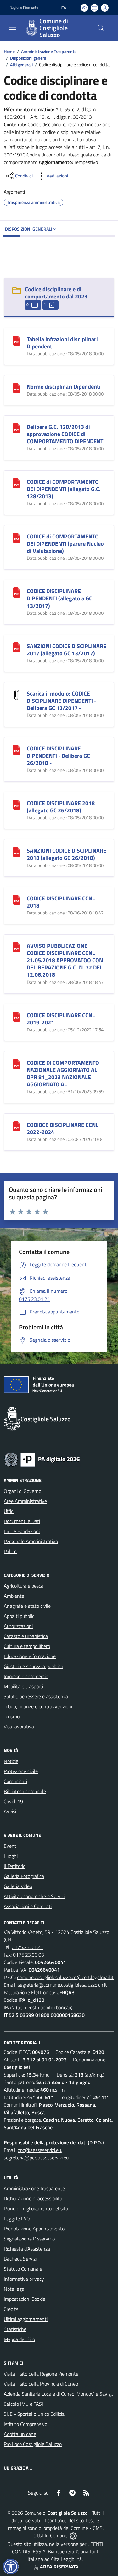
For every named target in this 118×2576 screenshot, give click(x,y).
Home (9, 51)
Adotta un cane (20, 2434)
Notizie (11, 1761)
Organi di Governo (22, 1491)
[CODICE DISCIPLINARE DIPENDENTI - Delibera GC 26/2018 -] (17, 749)
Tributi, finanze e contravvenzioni (38, 1706)
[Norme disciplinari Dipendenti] (17, 387)
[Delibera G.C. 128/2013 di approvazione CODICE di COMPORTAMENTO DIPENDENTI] (17, 428)
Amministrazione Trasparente (49, 51)
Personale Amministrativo (31, 1541)
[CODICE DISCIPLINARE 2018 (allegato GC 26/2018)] (17, 804)
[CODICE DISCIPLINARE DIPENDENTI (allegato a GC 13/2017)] (17, 592)
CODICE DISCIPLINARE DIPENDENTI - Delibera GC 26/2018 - (58, 756)
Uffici (9, 1511)
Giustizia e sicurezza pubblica (34, 1666)
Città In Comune (50, 2535)
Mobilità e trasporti (23, 1686)
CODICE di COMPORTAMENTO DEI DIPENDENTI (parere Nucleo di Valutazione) (65, 544)
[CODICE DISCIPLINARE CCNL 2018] (17, 899)
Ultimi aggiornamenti (26, 2319)
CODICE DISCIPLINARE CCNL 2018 (61, 902)
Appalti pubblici (20, 1616)
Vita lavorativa (19, 1727)
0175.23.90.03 (28, 1955)
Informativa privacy (24, 2279)
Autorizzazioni (18, 1626)
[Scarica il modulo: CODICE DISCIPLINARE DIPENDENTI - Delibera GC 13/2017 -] (17, 694)
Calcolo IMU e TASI (23, 2404)
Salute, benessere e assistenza (36, 1696)
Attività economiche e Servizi (34, 1896)
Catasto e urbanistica (26, 1636)
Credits (11, 2309)
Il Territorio (15, 1866)
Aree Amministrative (25, 1501)
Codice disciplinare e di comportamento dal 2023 (56, 293)
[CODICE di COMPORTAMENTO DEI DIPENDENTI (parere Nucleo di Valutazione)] (17, 537)
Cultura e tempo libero (27, 1646)
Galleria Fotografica (24, 1876)
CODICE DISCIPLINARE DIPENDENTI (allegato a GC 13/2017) (59, 598)
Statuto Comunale (23, 2269)
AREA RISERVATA (59, 2567)
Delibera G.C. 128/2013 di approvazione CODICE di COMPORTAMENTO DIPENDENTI (66, 434)
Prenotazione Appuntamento (34, 2229)
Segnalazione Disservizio (29, 2239)
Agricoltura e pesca (24, 1586)
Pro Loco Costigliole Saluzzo (33, 2444)
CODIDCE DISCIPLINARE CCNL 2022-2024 (63, 1128)
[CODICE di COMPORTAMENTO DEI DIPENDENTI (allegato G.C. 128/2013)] (17, 483)
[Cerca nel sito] (101, 28)
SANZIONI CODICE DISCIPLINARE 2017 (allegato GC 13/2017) (67, 650)
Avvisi (10, 1811)
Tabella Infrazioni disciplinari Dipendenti (62, 343)
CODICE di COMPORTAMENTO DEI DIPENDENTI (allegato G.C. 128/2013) (64, 489)
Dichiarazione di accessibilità (33, 2198)
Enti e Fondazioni (22, 1531)
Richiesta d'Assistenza (27, 2249)
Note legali (15, 2289)
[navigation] (13, 27)
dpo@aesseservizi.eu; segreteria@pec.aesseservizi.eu (36, 2154)
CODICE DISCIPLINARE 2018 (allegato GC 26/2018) (61, 807)
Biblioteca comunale (25, 1791)
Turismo (12, 1716)
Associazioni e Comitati (28, 1906)
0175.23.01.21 (27, 1947)
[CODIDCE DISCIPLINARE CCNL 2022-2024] (17, 1126)
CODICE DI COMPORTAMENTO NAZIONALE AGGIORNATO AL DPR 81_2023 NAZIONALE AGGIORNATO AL (63, 1073)
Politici (11, 1551)
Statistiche (15, 2329)
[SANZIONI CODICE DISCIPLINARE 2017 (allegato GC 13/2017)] (17, 647)
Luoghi (11, 1856)
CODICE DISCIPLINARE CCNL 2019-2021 (61, 1019)
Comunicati (15, 1781)
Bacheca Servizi (20, 2259)
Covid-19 (13, 1801)
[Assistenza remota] (73, 2535)
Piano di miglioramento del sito (36, 2208)
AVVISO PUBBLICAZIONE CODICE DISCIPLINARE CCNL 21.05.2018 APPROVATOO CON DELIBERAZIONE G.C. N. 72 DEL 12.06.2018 (65, 960)
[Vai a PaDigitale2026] (42, 1459)
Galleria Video (18, 1886)
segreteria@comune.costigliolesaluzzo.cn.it (62, 1985)
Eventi (11, 1846)
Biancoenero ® (63, 2551)
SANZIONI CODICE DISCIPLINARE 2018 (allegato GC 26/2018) (67, 854)
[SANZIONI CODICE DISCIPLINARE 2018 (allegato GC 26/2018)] (17, 851)
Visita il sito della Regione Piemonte (41, 2374)
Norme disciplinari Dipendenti (64, 387)
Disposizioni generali (29, 58)
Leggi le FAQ (17, 2219)
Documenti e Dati (22, 1521)
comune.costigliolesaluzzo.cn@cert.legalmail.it (65, 1977)
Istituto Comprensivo (25, 2424)
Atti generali (21, 65)
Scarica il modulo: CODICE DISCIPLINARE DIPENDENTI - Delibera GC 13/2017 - (62, 701)
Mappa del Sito (19, 2339)
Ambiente (14, 1596)
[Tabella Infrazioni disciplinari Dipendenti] (17, 340)
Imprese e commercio (26, 1676)
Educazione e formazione (30, 1656)
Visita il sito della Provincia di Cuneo (41, 2384)
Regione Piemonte (24, 8)
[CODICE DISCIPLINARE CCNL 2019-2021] (17, 1016)
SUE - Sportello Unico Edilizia (34, 2414)
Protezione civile (21, 1771)
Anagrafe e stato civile (27, 1606)
